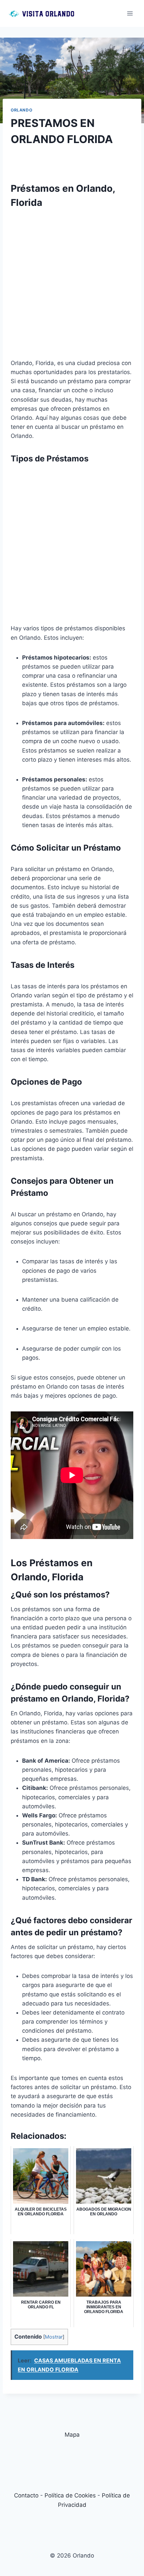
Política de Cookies (70, 2495)
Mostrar (54, 2337)
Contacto (26, 2495)
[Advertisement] (72, 286)
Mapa (72, 2435)
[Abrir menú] (130, 13)
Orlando (21, 110)
